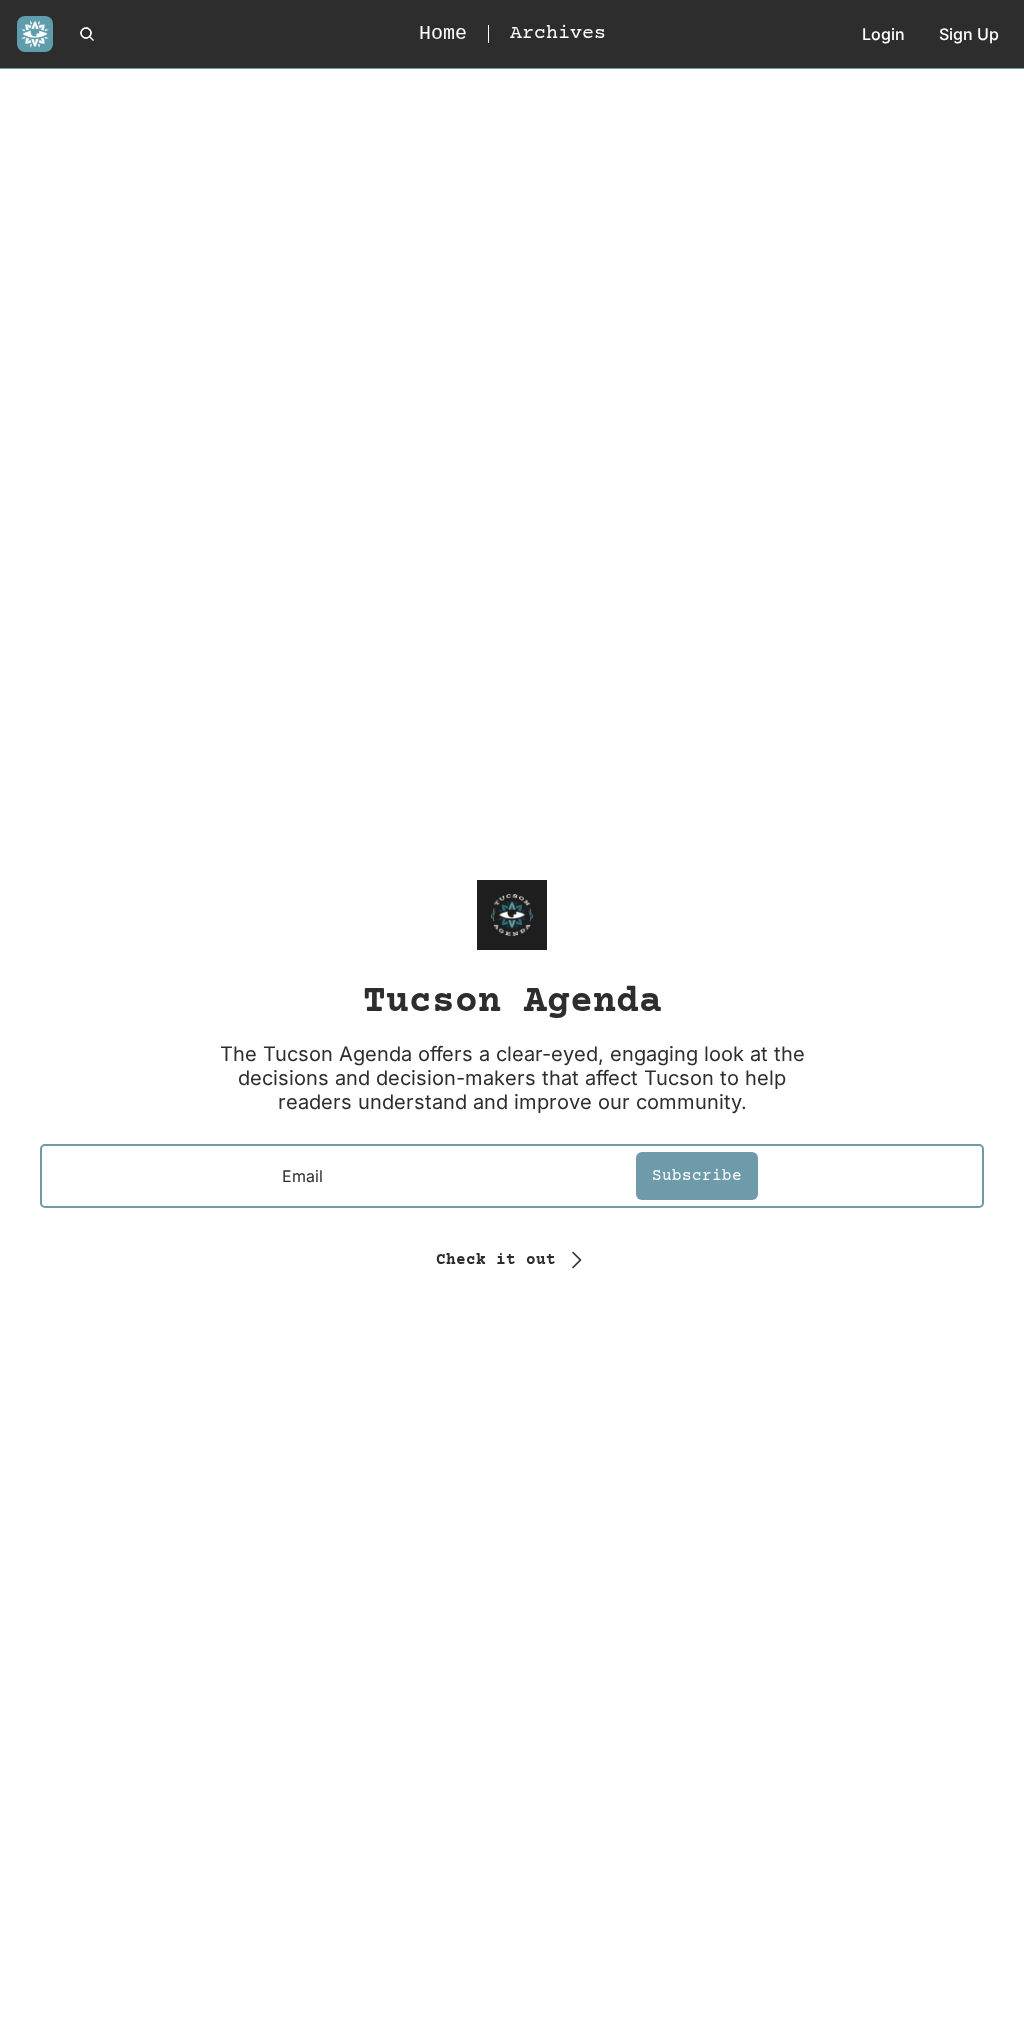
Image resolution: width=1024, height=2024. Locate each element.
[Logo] (35, 34)
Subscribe (697, 1176)
